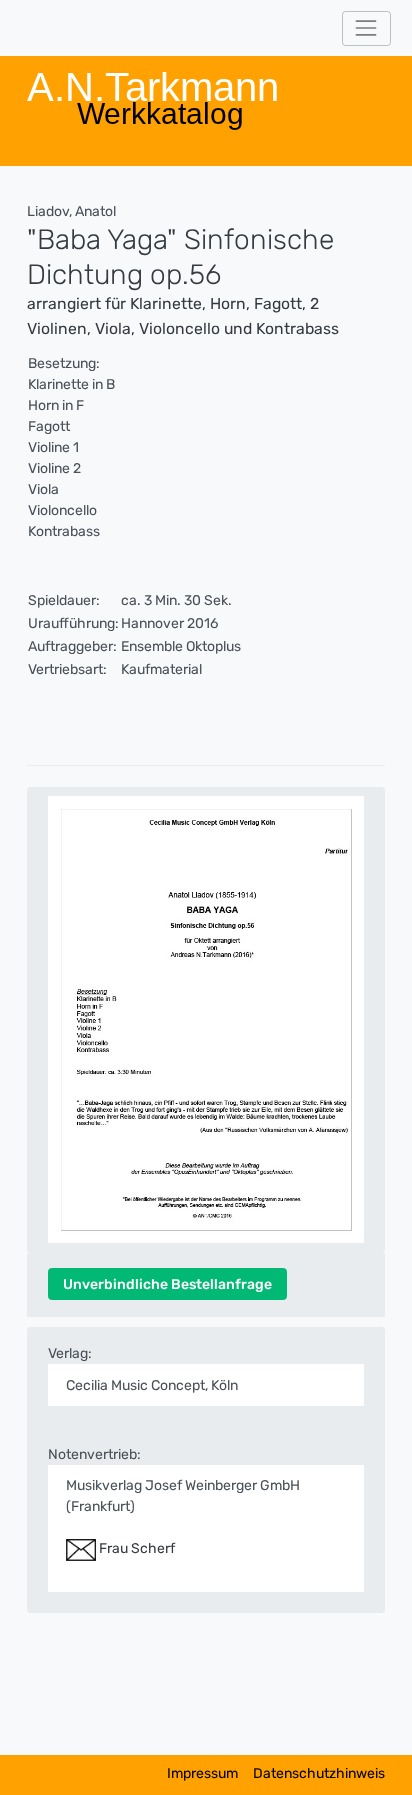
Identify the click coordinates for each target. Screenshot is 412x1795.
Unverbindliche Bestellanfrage (167, 1284)
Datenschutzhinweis (319, 1773)
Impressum (202, 1773)
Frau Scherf (135, 1548)
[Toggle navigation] (366, 28)
